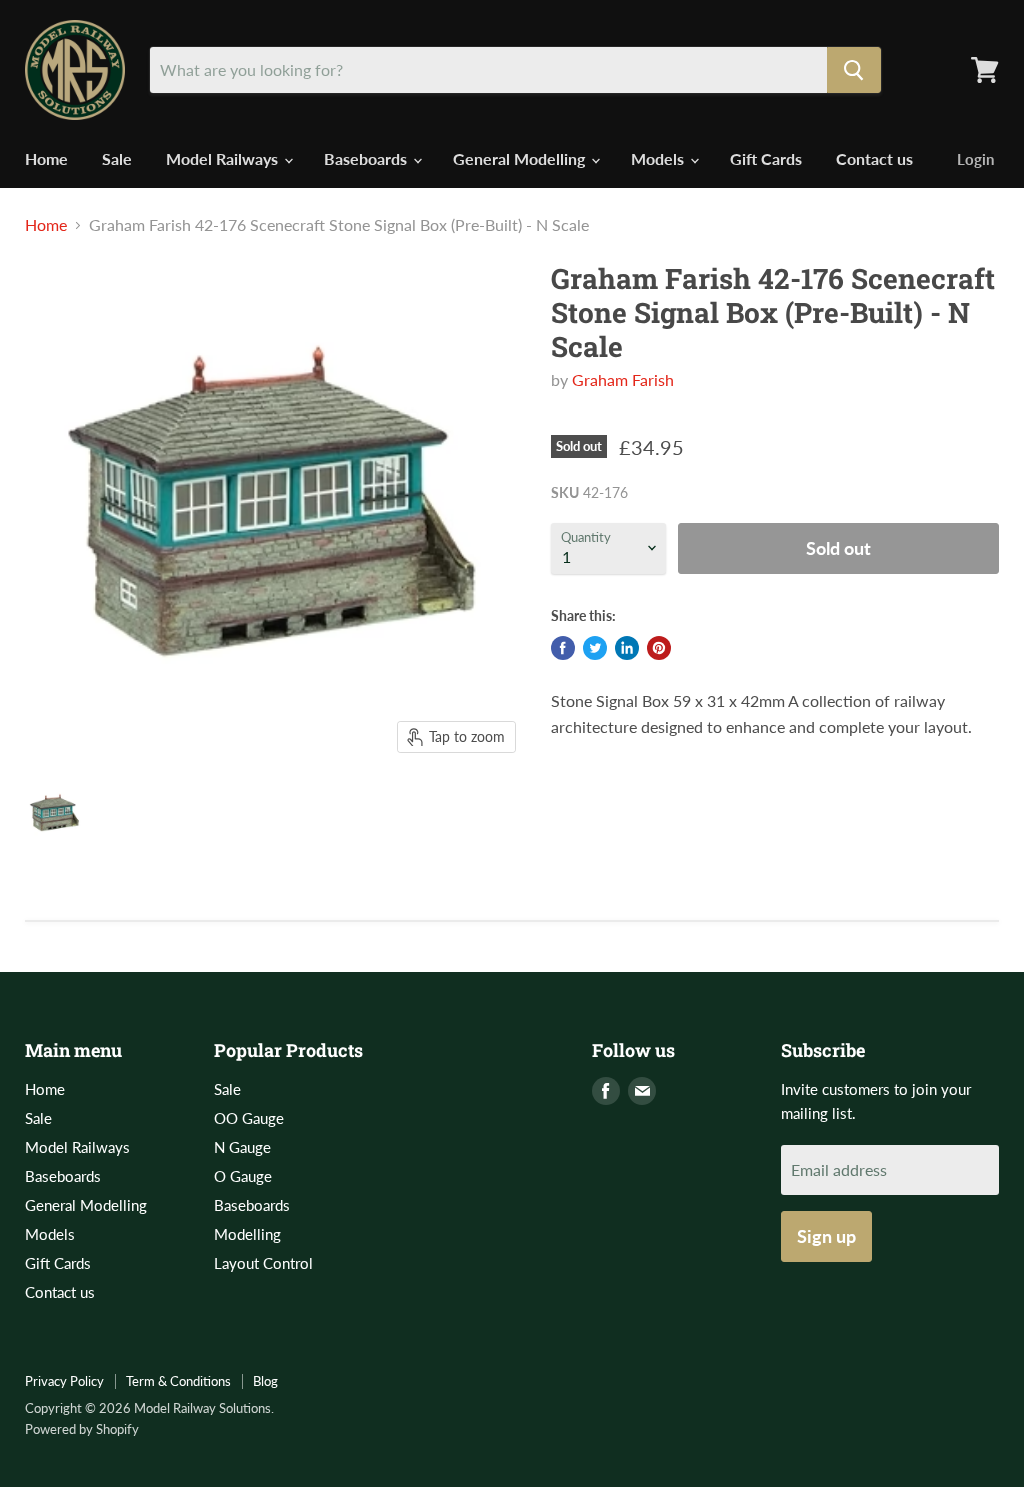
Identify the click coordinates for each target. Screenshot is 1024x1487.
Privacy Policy (64, 1381)
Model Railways (224, 158)
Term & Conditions (178, 1381)
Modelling (247, 1234)
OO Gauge (249, 1118)
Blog (265, 1381)
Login (975, 159)
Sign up (826, 1236)
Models (659, 158)
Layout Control (263, 1263)
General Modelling (521, 158)
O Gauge (243, 1176)
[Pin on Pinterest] (659, 648)
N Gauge (242, 1147)
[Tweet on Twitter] (595, 648)
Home (46, 158)
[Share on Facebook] (563, 648)
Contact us (874, 158)
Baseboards (367, 158)
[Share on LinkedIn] (627, 648)
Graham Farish (623, 379)
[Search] (854, 70)
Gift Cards (766, 158)
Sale (117, 158)
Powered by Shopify (82, 1429)
